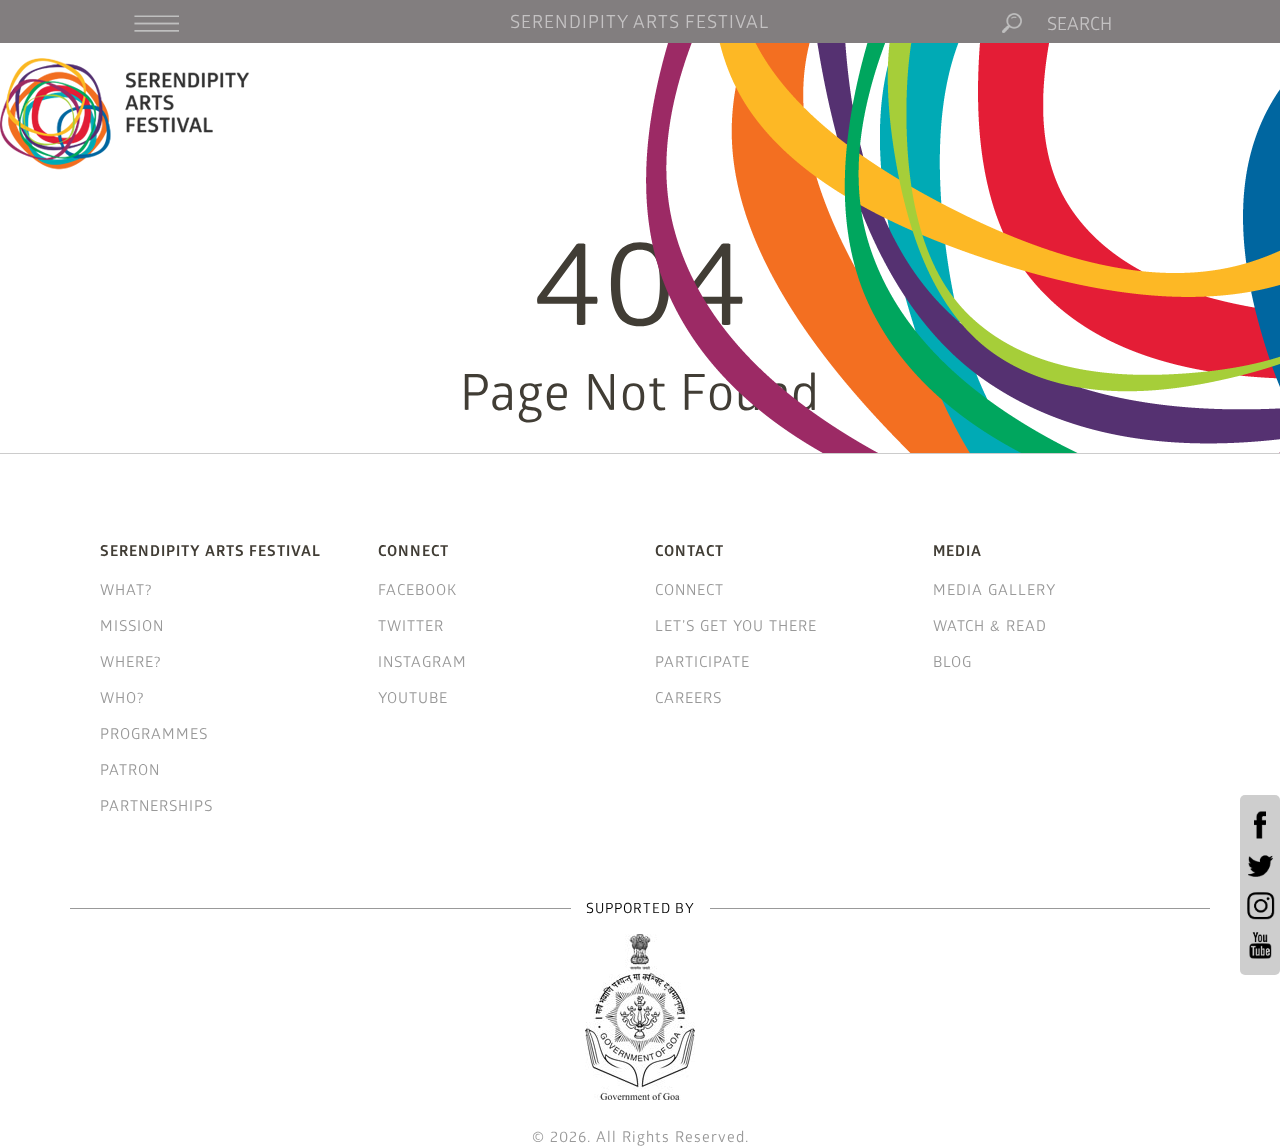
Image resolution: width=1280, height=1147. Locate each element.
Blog (952, 661)
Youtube (413, 697)
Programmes (154, 733)
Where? (131, 661)
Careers (688, 697)
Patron (130, 769)
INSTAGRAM (422, 661)
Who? (122, 697)
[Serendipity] (125, 113)
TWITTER (411, 625)
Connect (689, 589)
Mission (132, 625)
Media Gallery (994, 589)
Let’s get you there (736, 625)
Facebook (417, 589)
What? (126, 589)
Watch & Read (990, 625)
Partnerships (156, 805)
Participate (702, 661)
